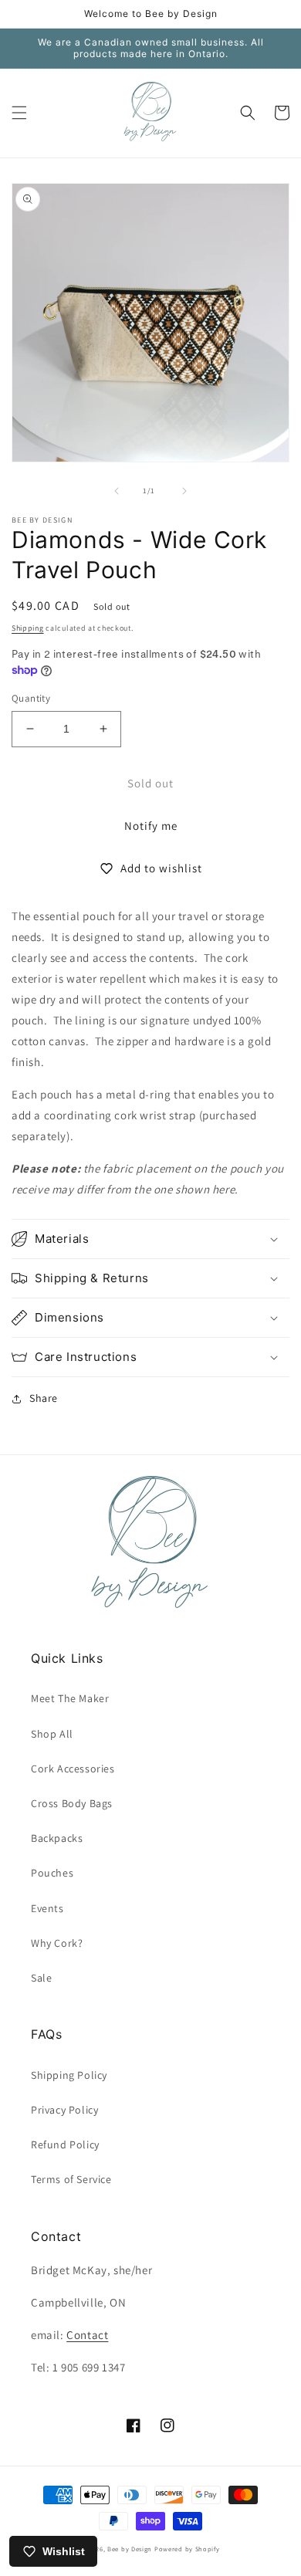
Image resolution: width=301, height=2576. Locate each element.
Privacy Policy (64, 2110)
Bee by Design (130, 2549)
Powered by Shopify (187, 2549)
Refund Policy (65, 2144)
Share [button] (44, 1398)
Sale (41, 1978)
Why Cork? (57, 1943)
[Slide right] (184, 491)
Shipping (28, 628)
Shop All (52, 1734)
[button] (19, 113)
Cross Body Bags (72, 1803)
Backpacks (57, 1838)
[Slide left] (117, 491)
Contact (87, 2335)
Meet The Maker (70, 1698)
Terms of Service (71, 2179)
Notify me (151, 826)
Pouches (52, 1873)
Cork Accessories (73, 1769)
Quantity (31, 698)
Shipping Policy (69, 2075)
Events (47, 1908)
